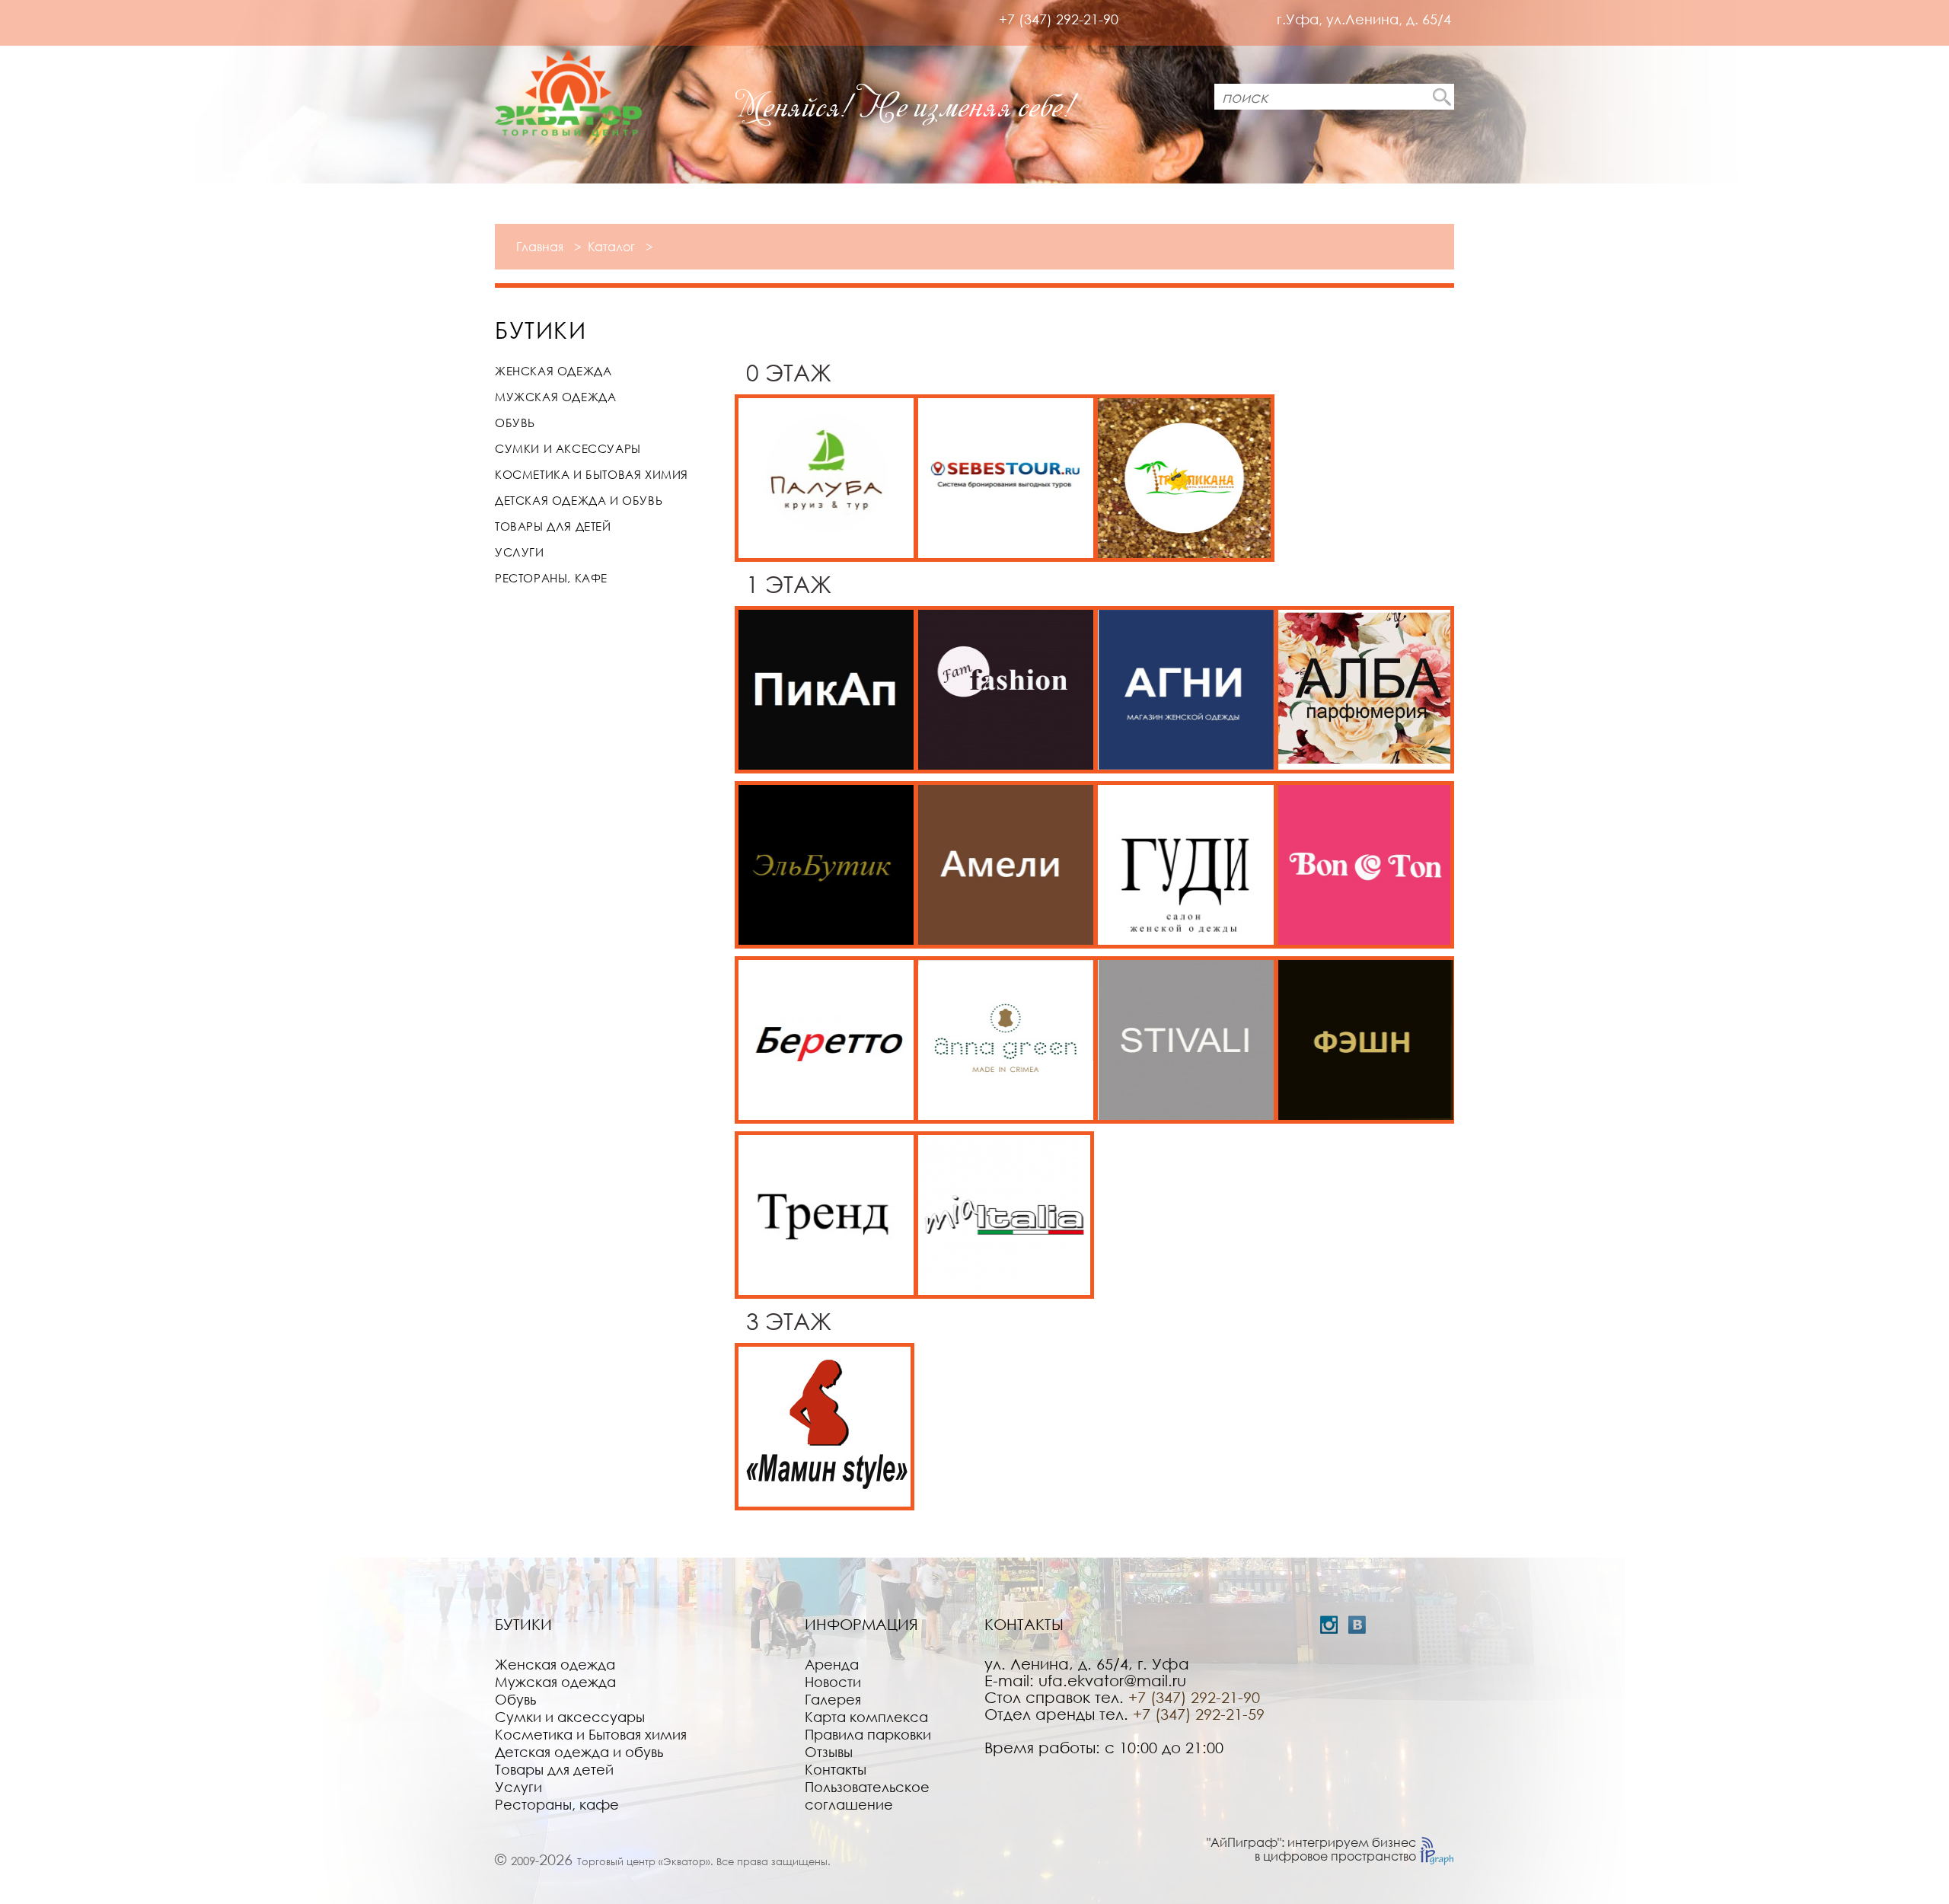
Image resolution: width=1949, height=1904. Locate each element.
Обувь (515, 423)
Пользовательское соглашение (867, 1796)
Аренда (832, 1664)
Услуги (520, 552)
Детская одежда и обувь (579, 500)
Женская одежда (553, 371)
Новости (833, 1682)
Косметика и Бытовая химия (592, 474)
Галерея (833, 1699)
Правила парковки (868, 1734)
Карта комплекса (866, 1717)
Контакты (836, 1769)
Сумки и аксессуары (568, 448)
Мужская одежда (555, 397)
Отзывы (829, 1752)
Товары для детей (553, 526)
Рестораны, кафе (551, 578)
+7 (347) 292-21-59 (1199, 1714)
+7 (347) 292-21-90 (1059, 19)
